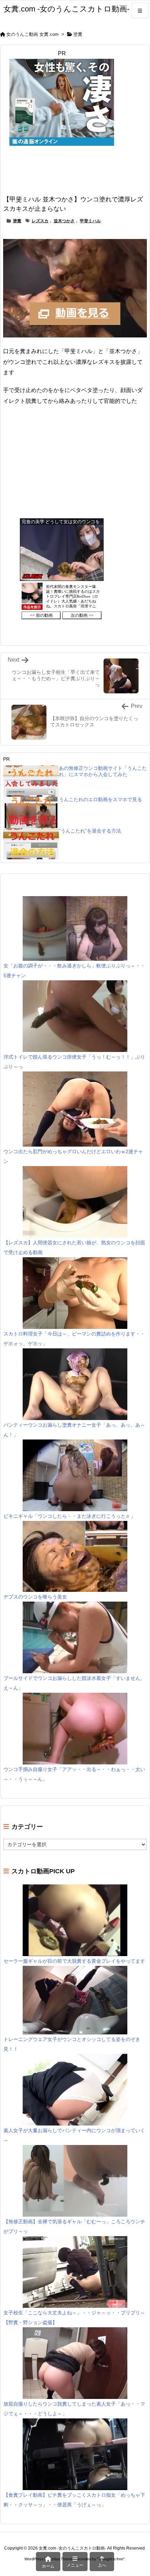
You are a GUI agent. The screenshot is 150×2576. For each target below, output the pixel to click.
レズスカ (40, 221)
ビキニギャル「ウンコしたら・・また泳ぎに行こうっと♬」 (69, 1516)
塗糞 (78, 34)
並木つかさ (64, 221)
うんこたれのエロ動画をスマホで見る (100, 799)
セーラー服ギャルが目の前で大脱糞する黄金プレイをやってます (74, 1961)
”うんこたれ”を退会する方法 (90, 831)
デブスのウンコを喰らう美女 (35, 1597)
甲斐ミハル (90, 221)
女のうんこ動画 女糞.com (32, 34)
